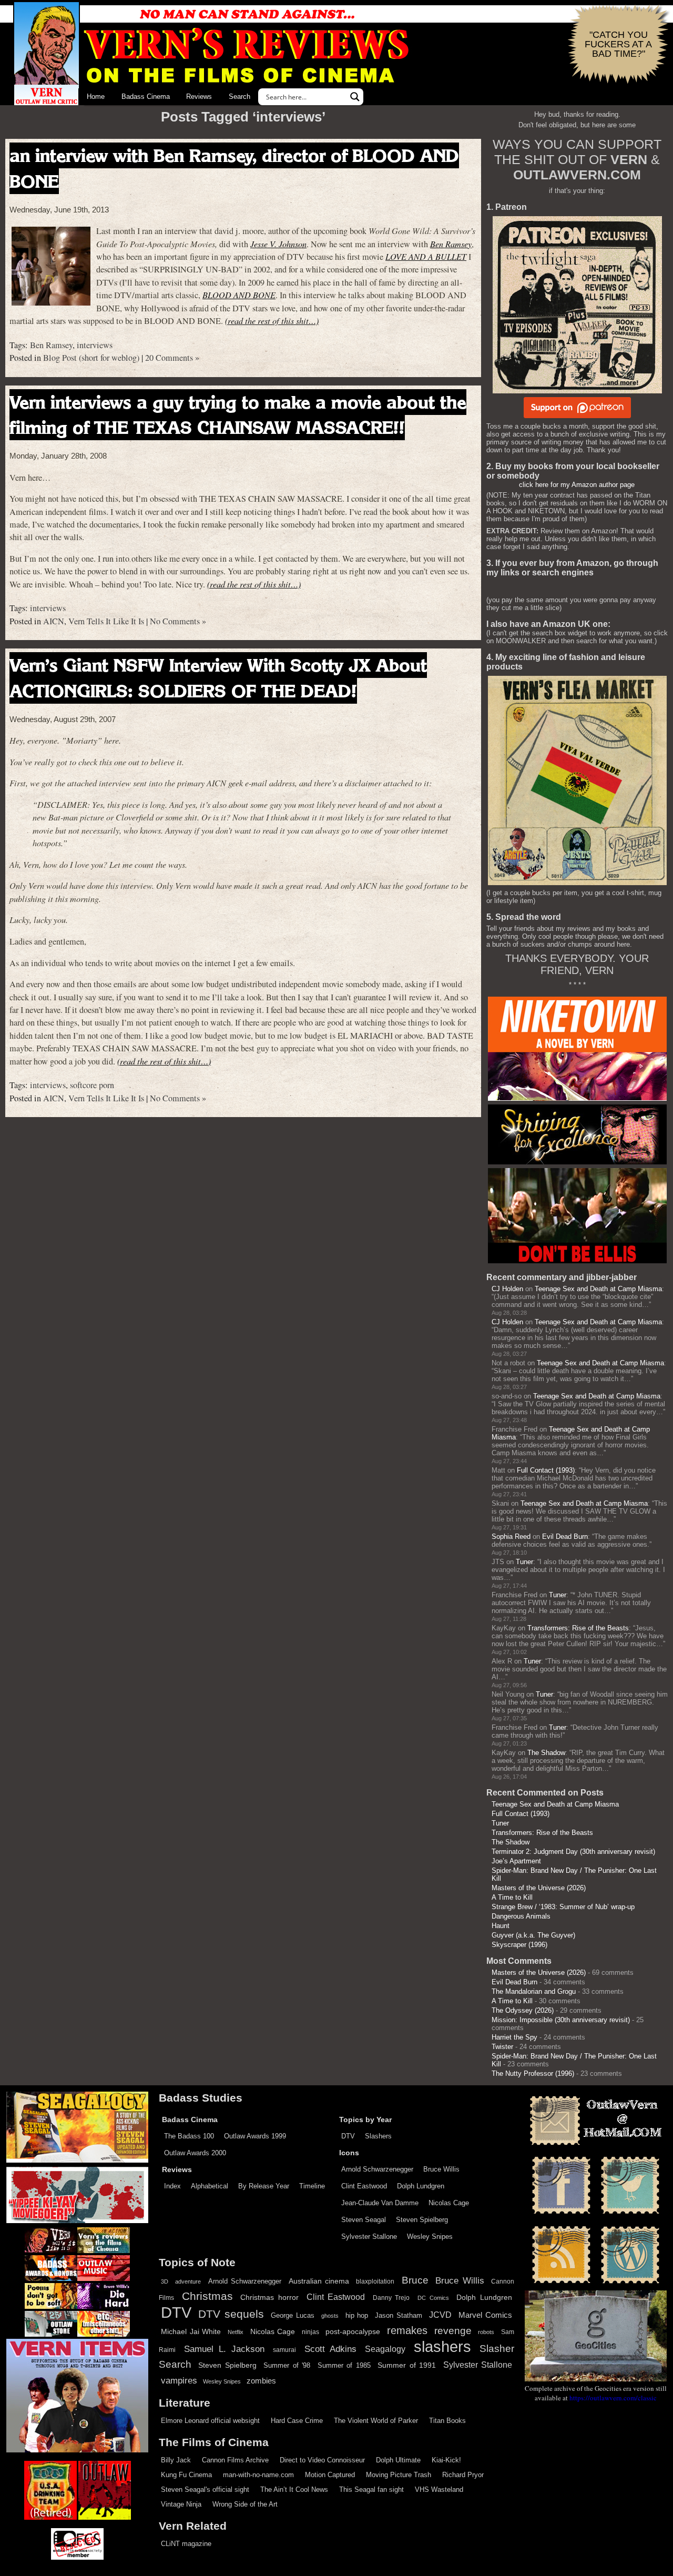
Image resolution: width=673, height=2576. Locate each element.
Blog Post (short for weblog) (91, 358)
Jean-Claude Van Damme (380, 2203)
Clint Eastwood (364, 2186)
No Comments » (178, 621)
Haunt (501, 1926)
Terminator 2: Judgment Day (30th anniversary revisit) (573, 1852)
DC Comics (433, 2298)
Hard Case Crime (297, 2421)
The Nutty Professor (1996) (533, 2073)
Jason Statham (399, 2315)
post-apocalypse (353, 2332)
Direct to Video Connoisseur (322, 2460)
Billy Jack (176, 2460)
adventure (188, 2281)
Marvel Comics (485, 2315)
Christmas (207, 2296)
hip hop (357, 2315)
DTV (348, 2136)
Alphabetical (210, 2186)
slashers (442, 2347)
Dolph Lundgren (421, 2186)
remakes (407, 2330)
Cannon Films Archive (235, 2460)
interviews (95, 345)
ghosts (330, 2316)
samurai (284, 2350)
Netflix (236, 2332)
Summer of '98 (287, 2366)
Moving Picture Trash (399, 2475)
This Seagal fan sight (371, 2489)
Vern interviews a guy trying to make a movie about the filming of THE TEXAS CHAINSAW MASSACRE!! (238, 415)
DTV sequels (231, 2314)
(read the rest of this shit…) (272, 321)
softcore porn (92, 1085)
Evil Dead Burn (565, 1537)
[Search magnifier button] (355, 97)
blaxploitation (375, 2281)
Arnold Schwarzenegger (377, 2169)
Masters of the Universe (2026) (539, 1888)
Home (96, 97)
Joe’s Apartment (516, 1861)
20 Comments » (172, 358)
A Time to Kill (512, 1897)
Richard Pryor (463, 2475)
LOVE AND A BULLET (426, 256)
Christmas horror (269, 2297)
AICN (54, 621)
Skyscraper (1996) (519, 1945)
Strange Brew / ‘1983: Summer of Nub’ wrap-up (563, 1907)
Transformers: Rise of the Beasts (578, 1628)
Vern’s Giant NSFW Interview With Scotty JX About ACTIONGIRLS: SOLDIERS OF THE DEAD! (218, 678)
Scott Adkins (330, 2349)
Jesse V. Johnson (278, 244)
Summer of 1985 (344, 2366)
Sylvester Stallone (369, 2237)
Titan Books (447, 2421)
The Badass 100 (189, 2136)
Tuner (524, 1562)
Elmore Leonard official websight (210, 2421)
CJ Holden (507, 1289)
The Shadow (546, 1753)
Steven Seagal (364, 2220)
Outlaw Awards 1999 (255, 2136)
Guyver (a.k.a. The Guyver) (533, 1935)
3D (165, 2281)
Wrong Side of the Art (245, 2504)
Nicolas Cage (449, 2203)
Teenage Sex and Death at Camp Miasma (598, 1289)
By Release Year (264, 2186)
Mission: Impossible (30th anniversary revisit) (561, 2020)
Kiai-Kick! (446, 2460)
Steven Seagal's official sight (205, 2489)
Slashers (378, 2136)
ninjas (310, 2332)
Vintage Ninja (181, 2504)
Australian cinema (319, 2281)
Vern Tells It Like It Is (106, 621)
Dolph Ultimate (398, 2460)
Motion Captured (330, 2475)
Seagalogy (385, 2349)
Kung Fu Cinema (186, 2475)
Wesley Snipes (430, 2237)
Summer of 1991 (407, 2365)
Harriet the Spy (514, 2037)
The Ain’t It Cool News (294, 2489)
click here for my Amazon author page (577, 485)
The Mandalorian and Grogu (534, 1991)
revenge (453, 2331)
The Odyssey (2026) (523, 2010)
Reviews (199, 97)
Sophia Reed (511, 1537)
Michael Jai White (191, 2331)
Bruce (415, 2280)
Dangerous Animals (521, 1916)
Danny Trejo (391, 2298)
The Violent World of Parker (376, 2421)
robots (486, 2332)
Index (172, 2186)
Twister (502, 2047)
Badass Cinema (146, 97)
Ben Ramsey (451, 244)
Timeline (312, 2186)
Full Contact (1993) (546, 1470)
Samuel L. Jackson (224, 2349)
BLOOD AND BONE (239, 295)
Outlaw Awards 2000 (195, 2153)
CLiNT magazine (186, 2544)
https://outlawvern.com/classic (613, 2398)
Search (239, 97)
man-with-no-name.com (258, 2475)
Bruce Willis (441, 2169)
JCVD (440, 2315)
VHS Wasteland (439, 2489)
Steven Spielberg (422, 2220)
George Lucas (293, 2316)
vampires (179, 2380)
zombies (261, 2381)
